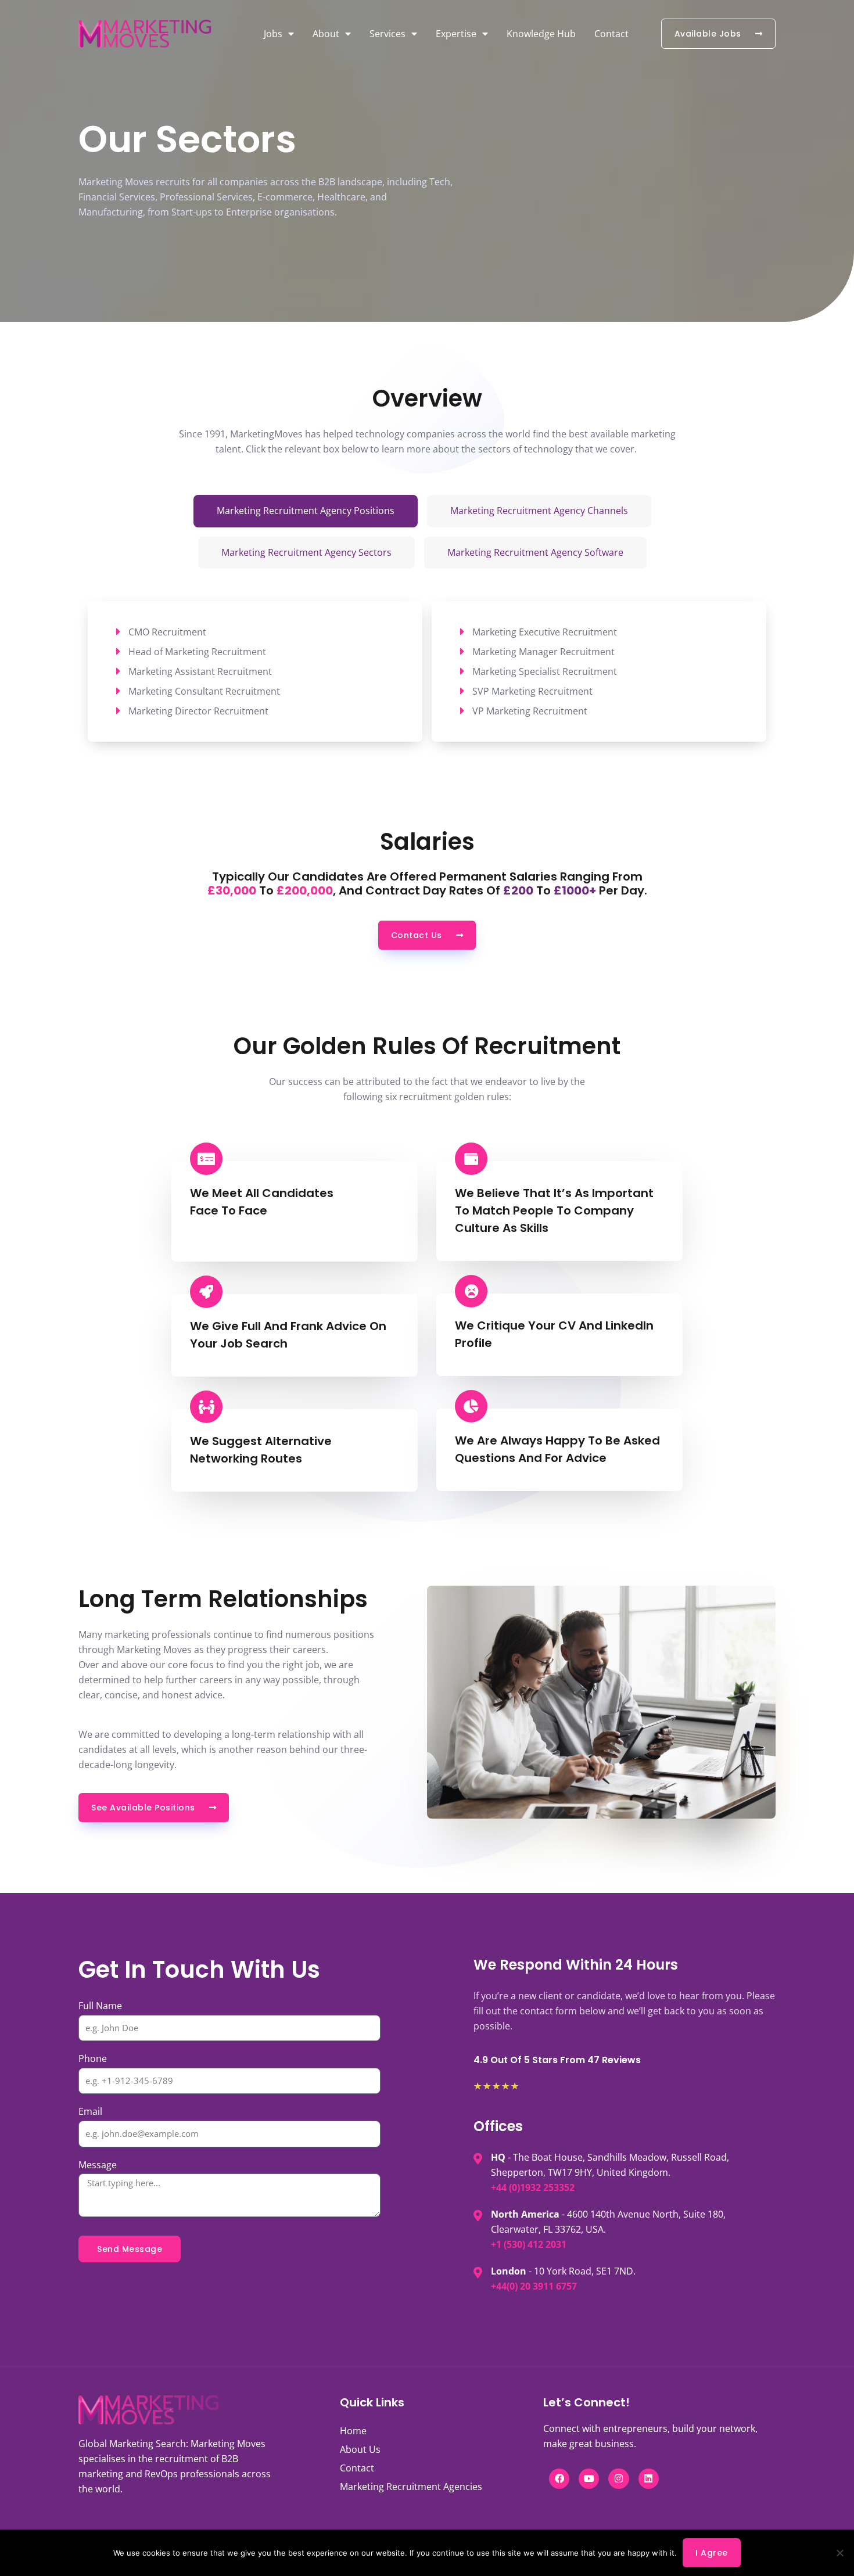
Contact (611, 34)
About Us (360, 2449)
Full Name (100, 2006)
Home (353, 2431)
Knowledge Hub (541, 34)
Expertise (456, 34)
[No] (839, 2553)
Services (387, 34)
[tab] (306, 511)
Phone (93, 2058)
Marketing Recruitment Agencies (411, 2487)
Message (98, 2165)
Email (90, 2111)
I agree (712, 2553)
